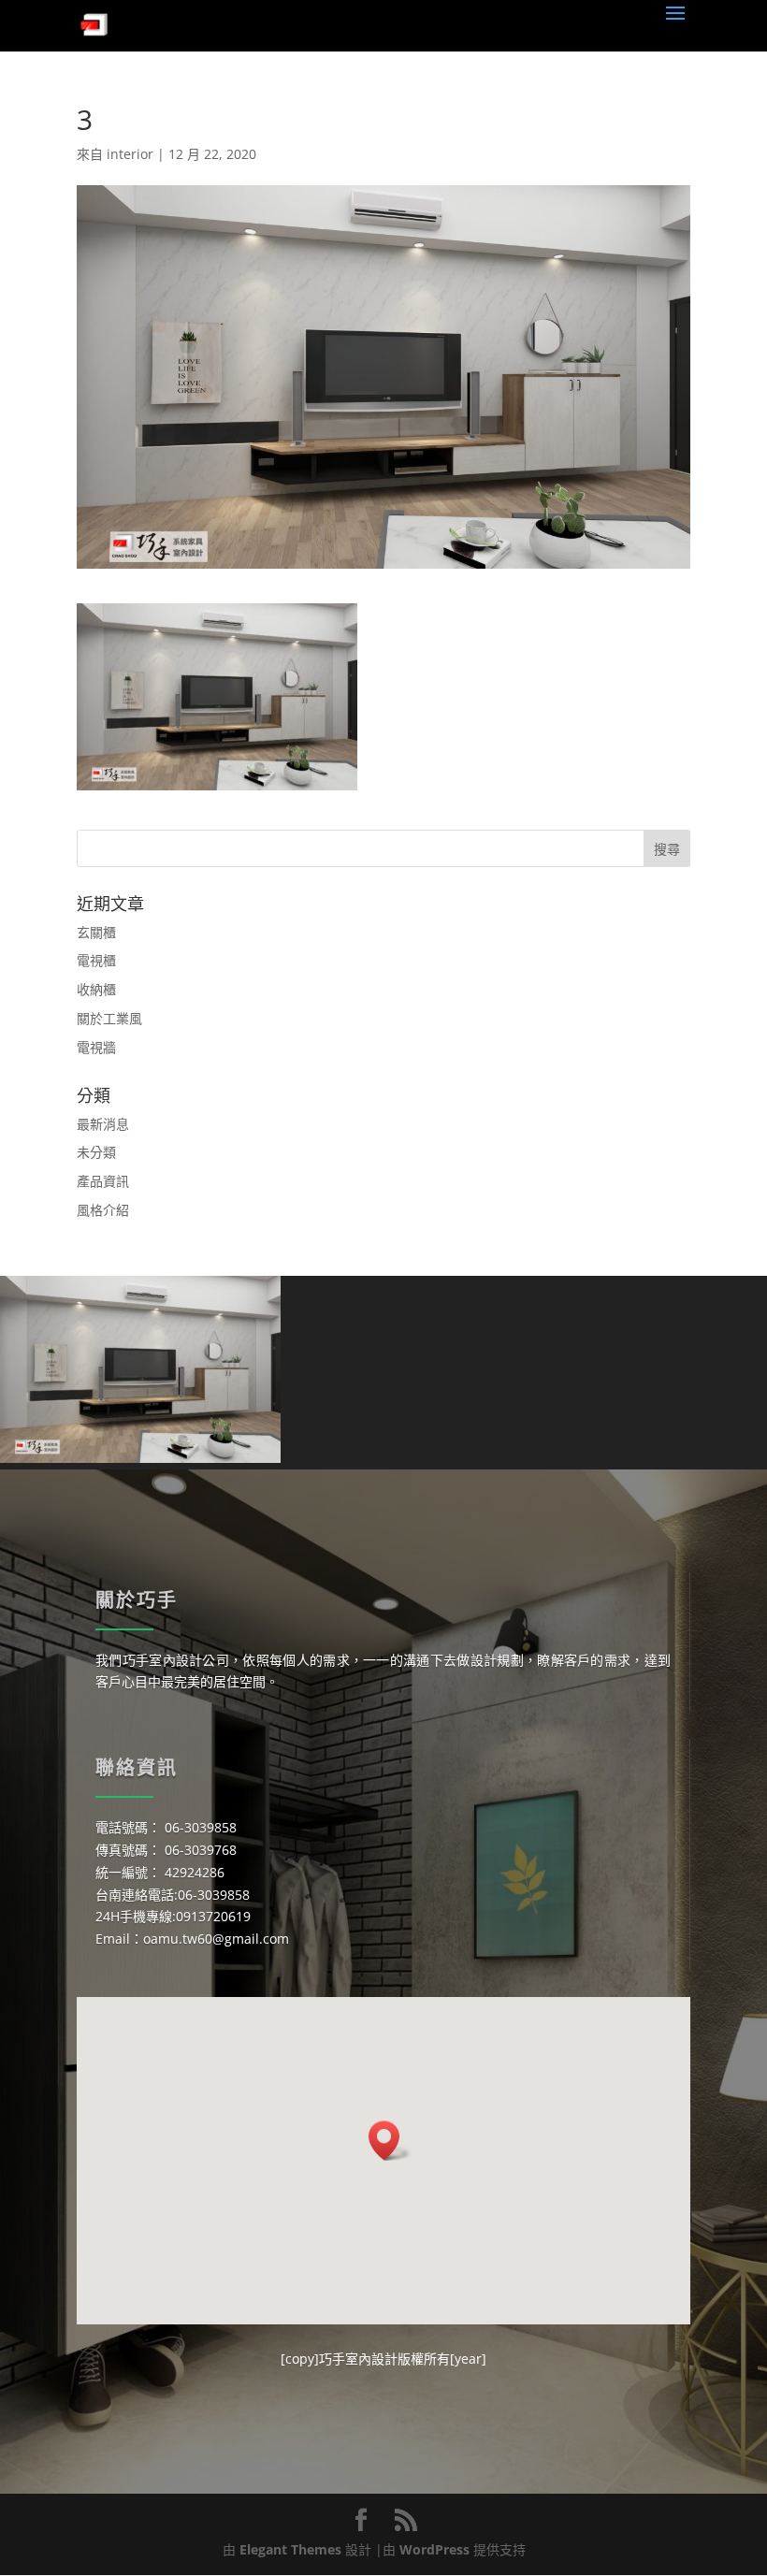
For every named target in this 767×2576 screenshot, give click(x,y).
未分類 (96, 1152)
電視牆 (96, 1047)
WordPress (434, 2549)
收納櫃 (96, 989)
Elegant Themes (290, 2549)
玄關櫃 (96, 932)
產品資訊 (103, 1181)
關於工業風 (109, 1018)
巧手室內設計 (358, 2359)
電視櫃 (96, 960)
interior (130, 154)
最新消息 (103, 1124)
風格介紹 (103, 1210)
